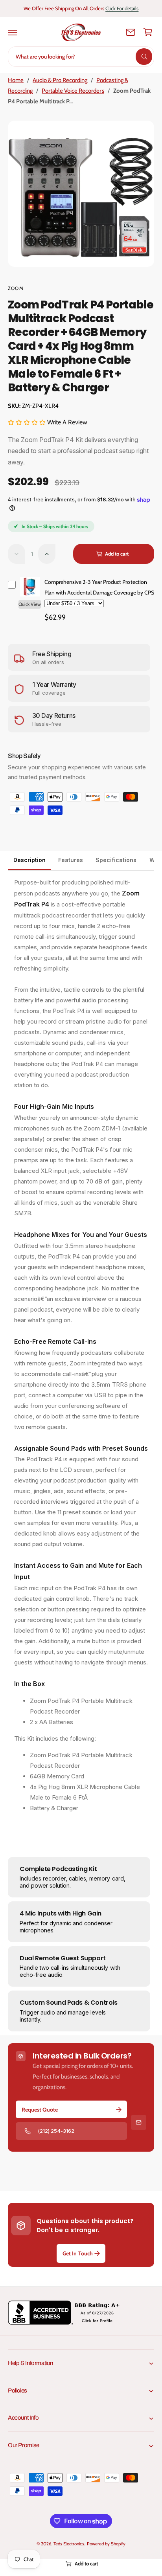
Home (16, 80)
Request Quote (40, 2110)
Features (71, 860)
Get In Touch (77, 2253)
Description (29, 860)
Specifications (116, 860)
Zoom (16, 288)
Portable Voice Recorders (73, 91)
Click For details (122, 8)
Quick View (30, 604)
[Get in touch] (131, 32)
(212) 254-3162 (56, 2131)
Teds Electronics (69, 2544)
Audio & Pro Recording (60, 80)
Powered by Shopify (106, 2544)
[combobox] (81, 57)
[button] (13, 32)
